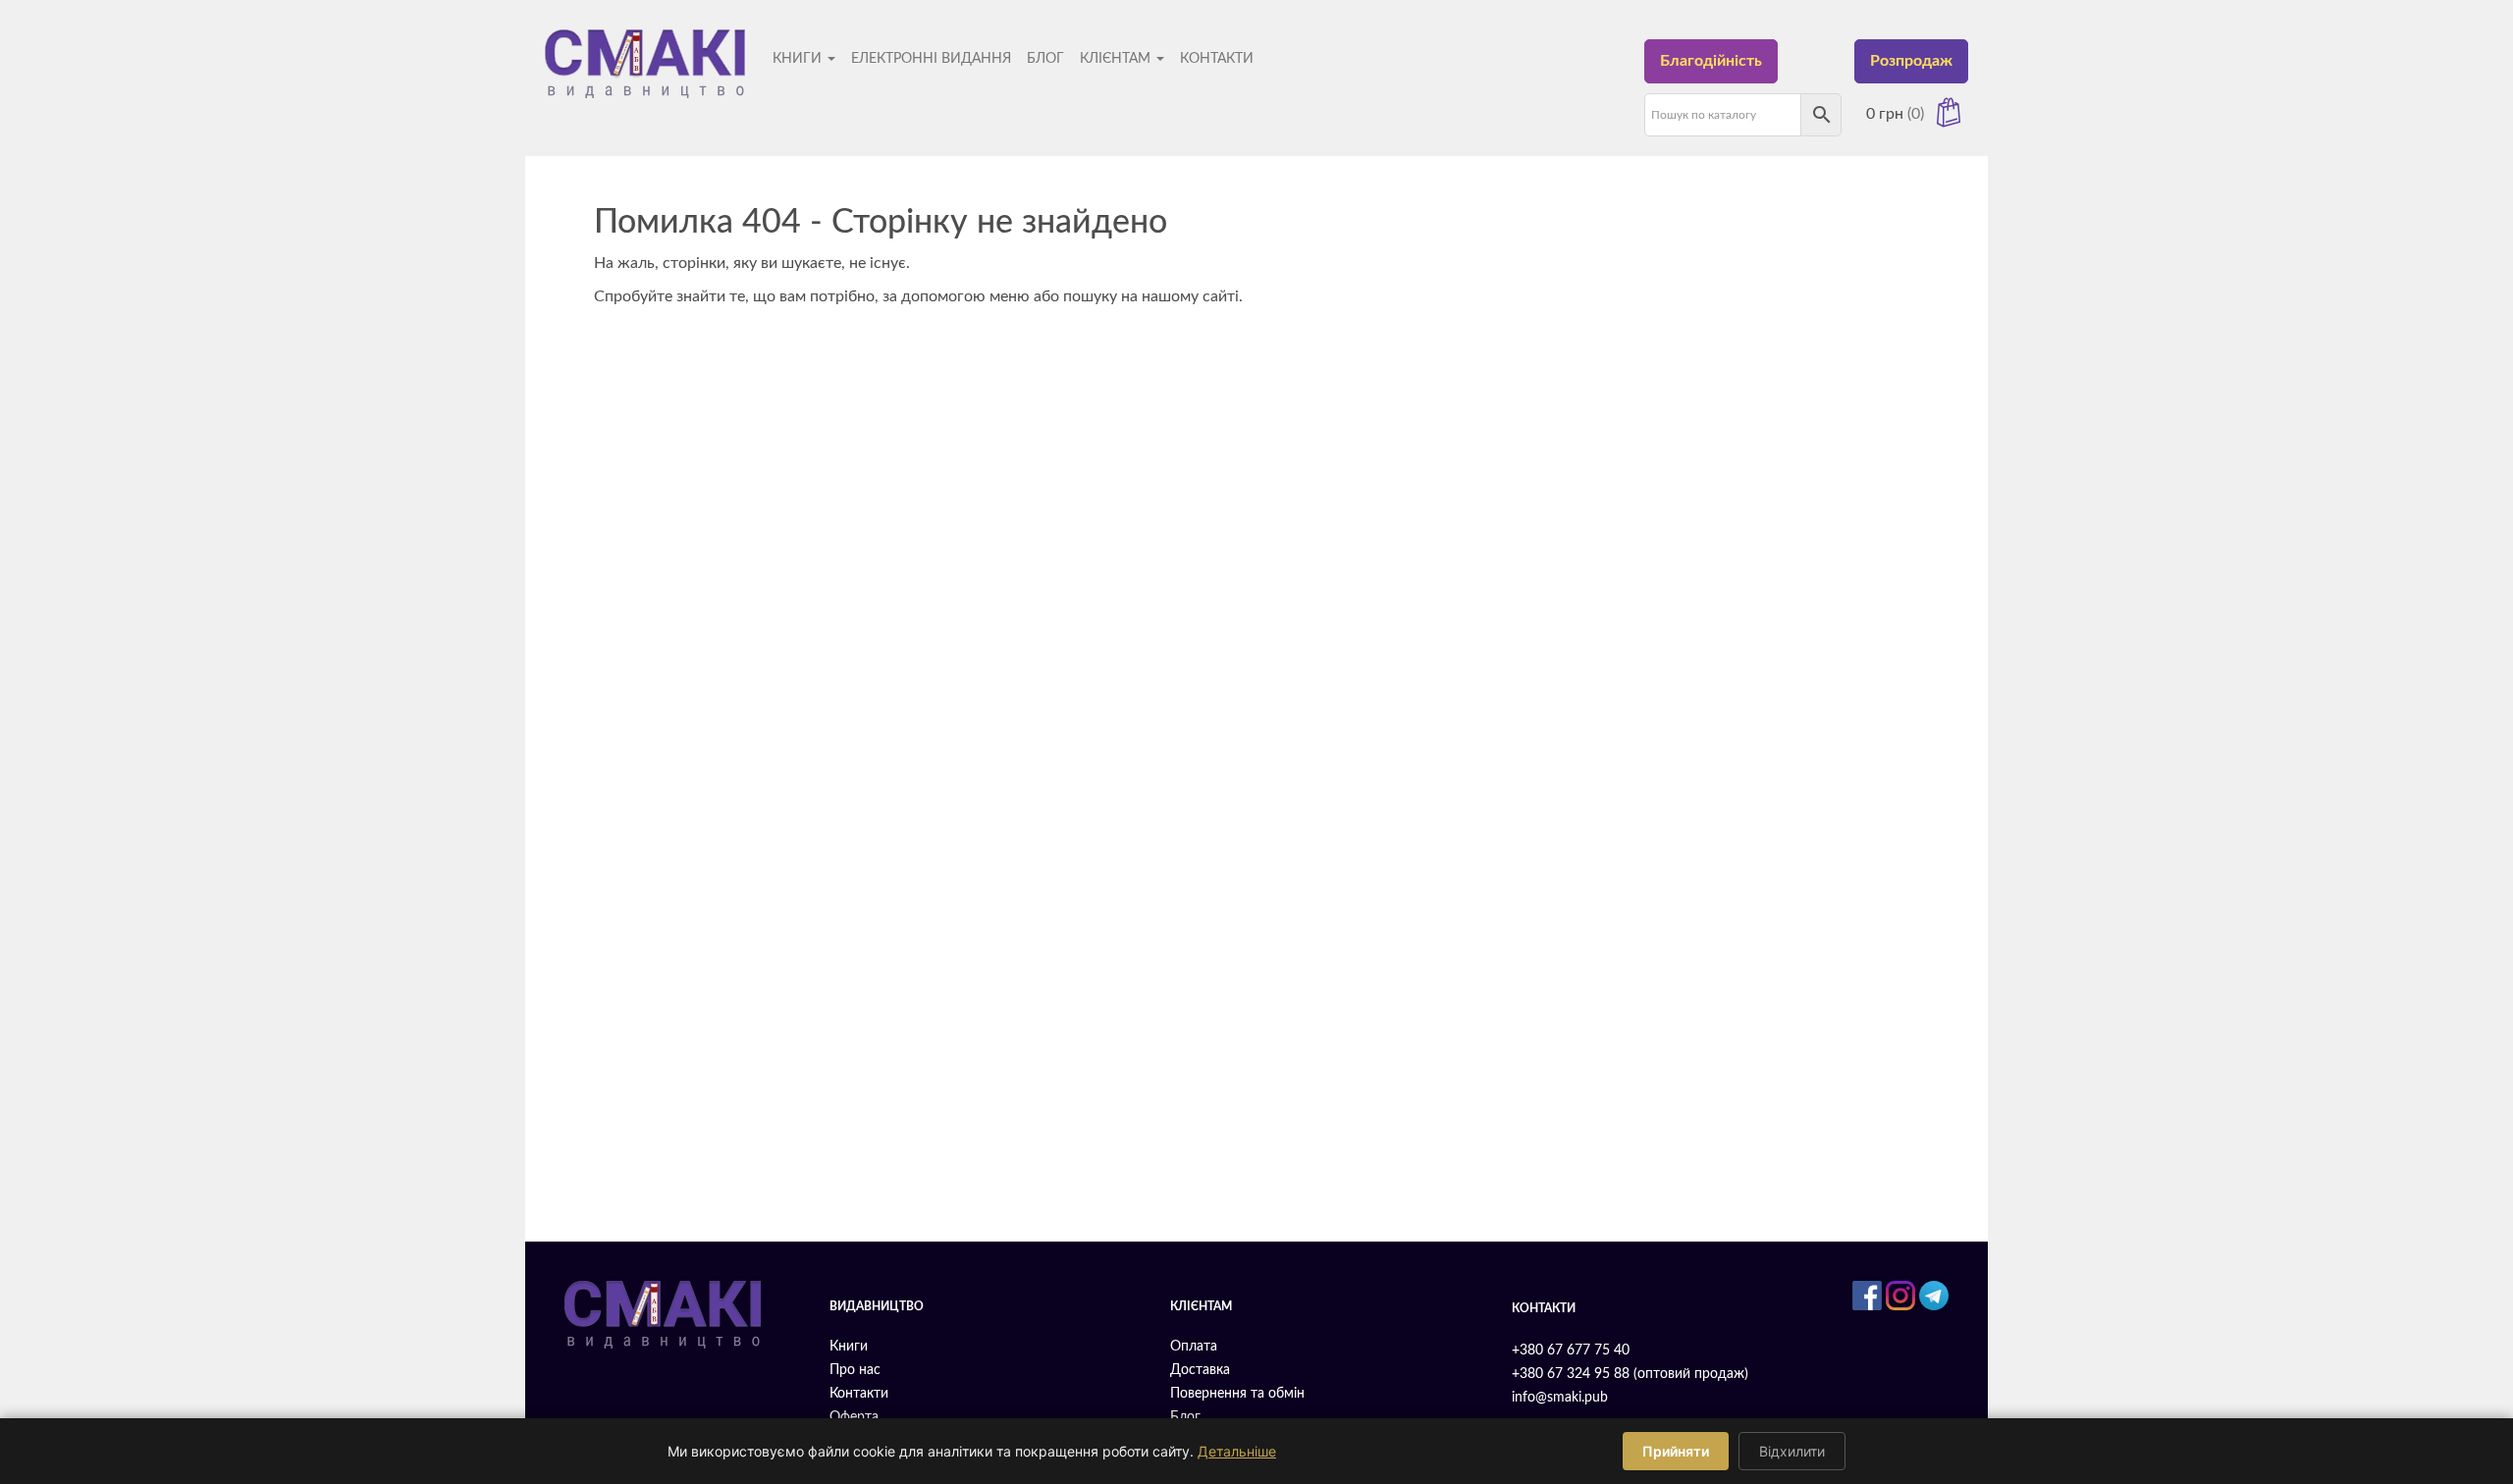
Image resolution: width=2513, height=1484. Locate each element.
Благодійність (1711, 61)
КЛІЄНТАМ (1117, 59)
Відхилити (1792, 1451)
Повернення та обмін (1237, 1394)
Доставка (1200, 1370)
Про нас (855, 1370)
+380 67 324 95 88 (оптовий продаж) (1630, 1374)
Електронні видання (931, 59)
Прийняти (1676, 1451)
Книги (799, 59)
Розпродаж (1911, 61)
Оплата (1194, 1347)
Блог (1045, 59)
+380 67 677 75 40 (1571, 1351)
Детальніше (1237, 1451)
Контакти (1217, 59)
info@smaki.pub (1560, 1398)
